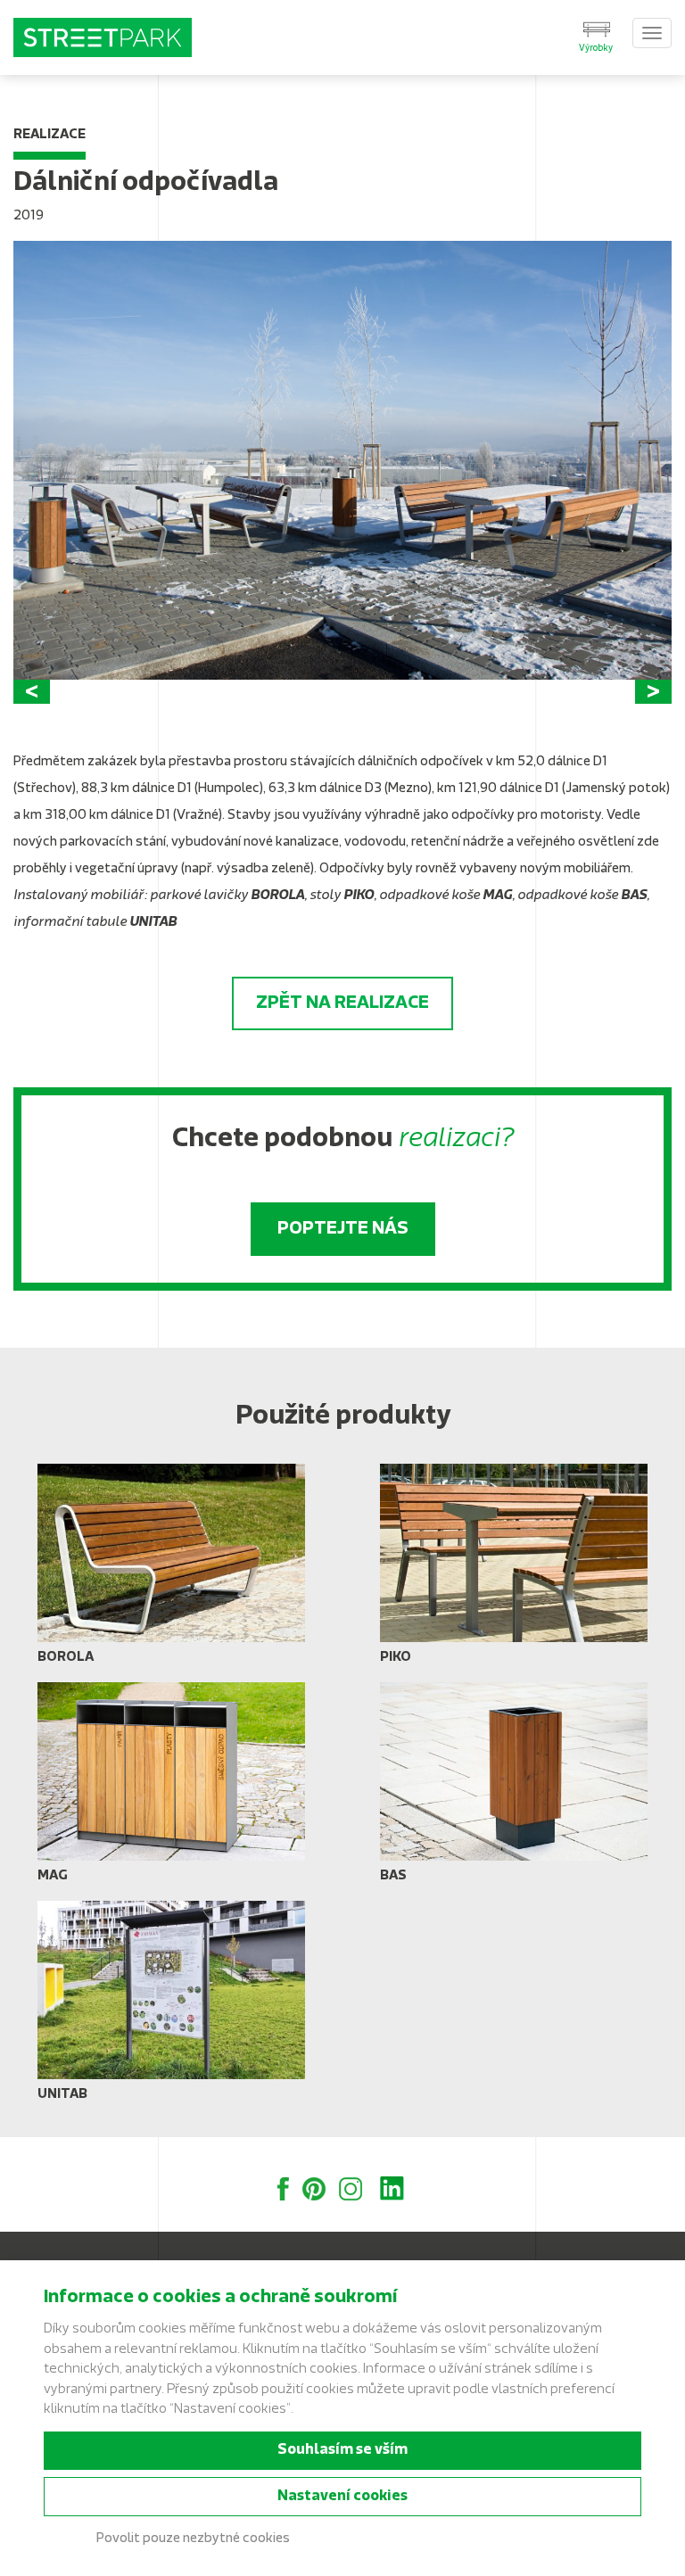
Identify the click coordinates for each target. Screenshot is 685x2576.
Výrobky (596, 49)
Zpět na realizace (342, 1003)
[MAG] (171, 1789)
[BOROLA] (171, 1571)
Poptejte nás (343, 1229)
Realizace (50, 135)
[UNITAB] (171, 2008)
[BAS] (514, 1789)
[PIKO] (514, 1571)
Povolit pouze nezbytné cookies (193, 2539)
